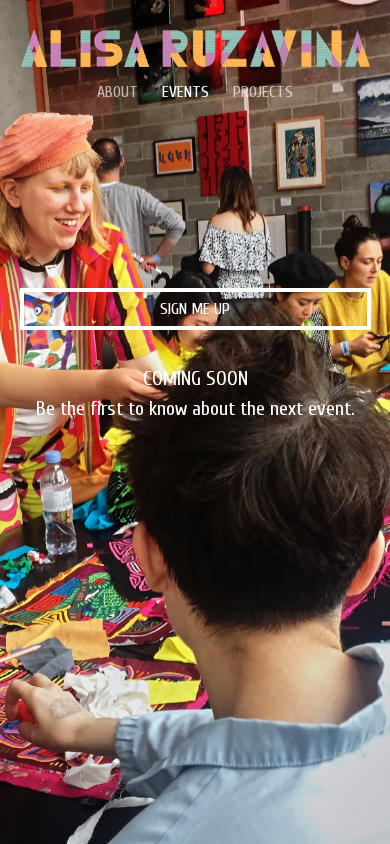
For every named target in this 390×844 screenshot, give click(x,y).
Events (185, 92)
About (117, 92)
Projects (263, 92)
